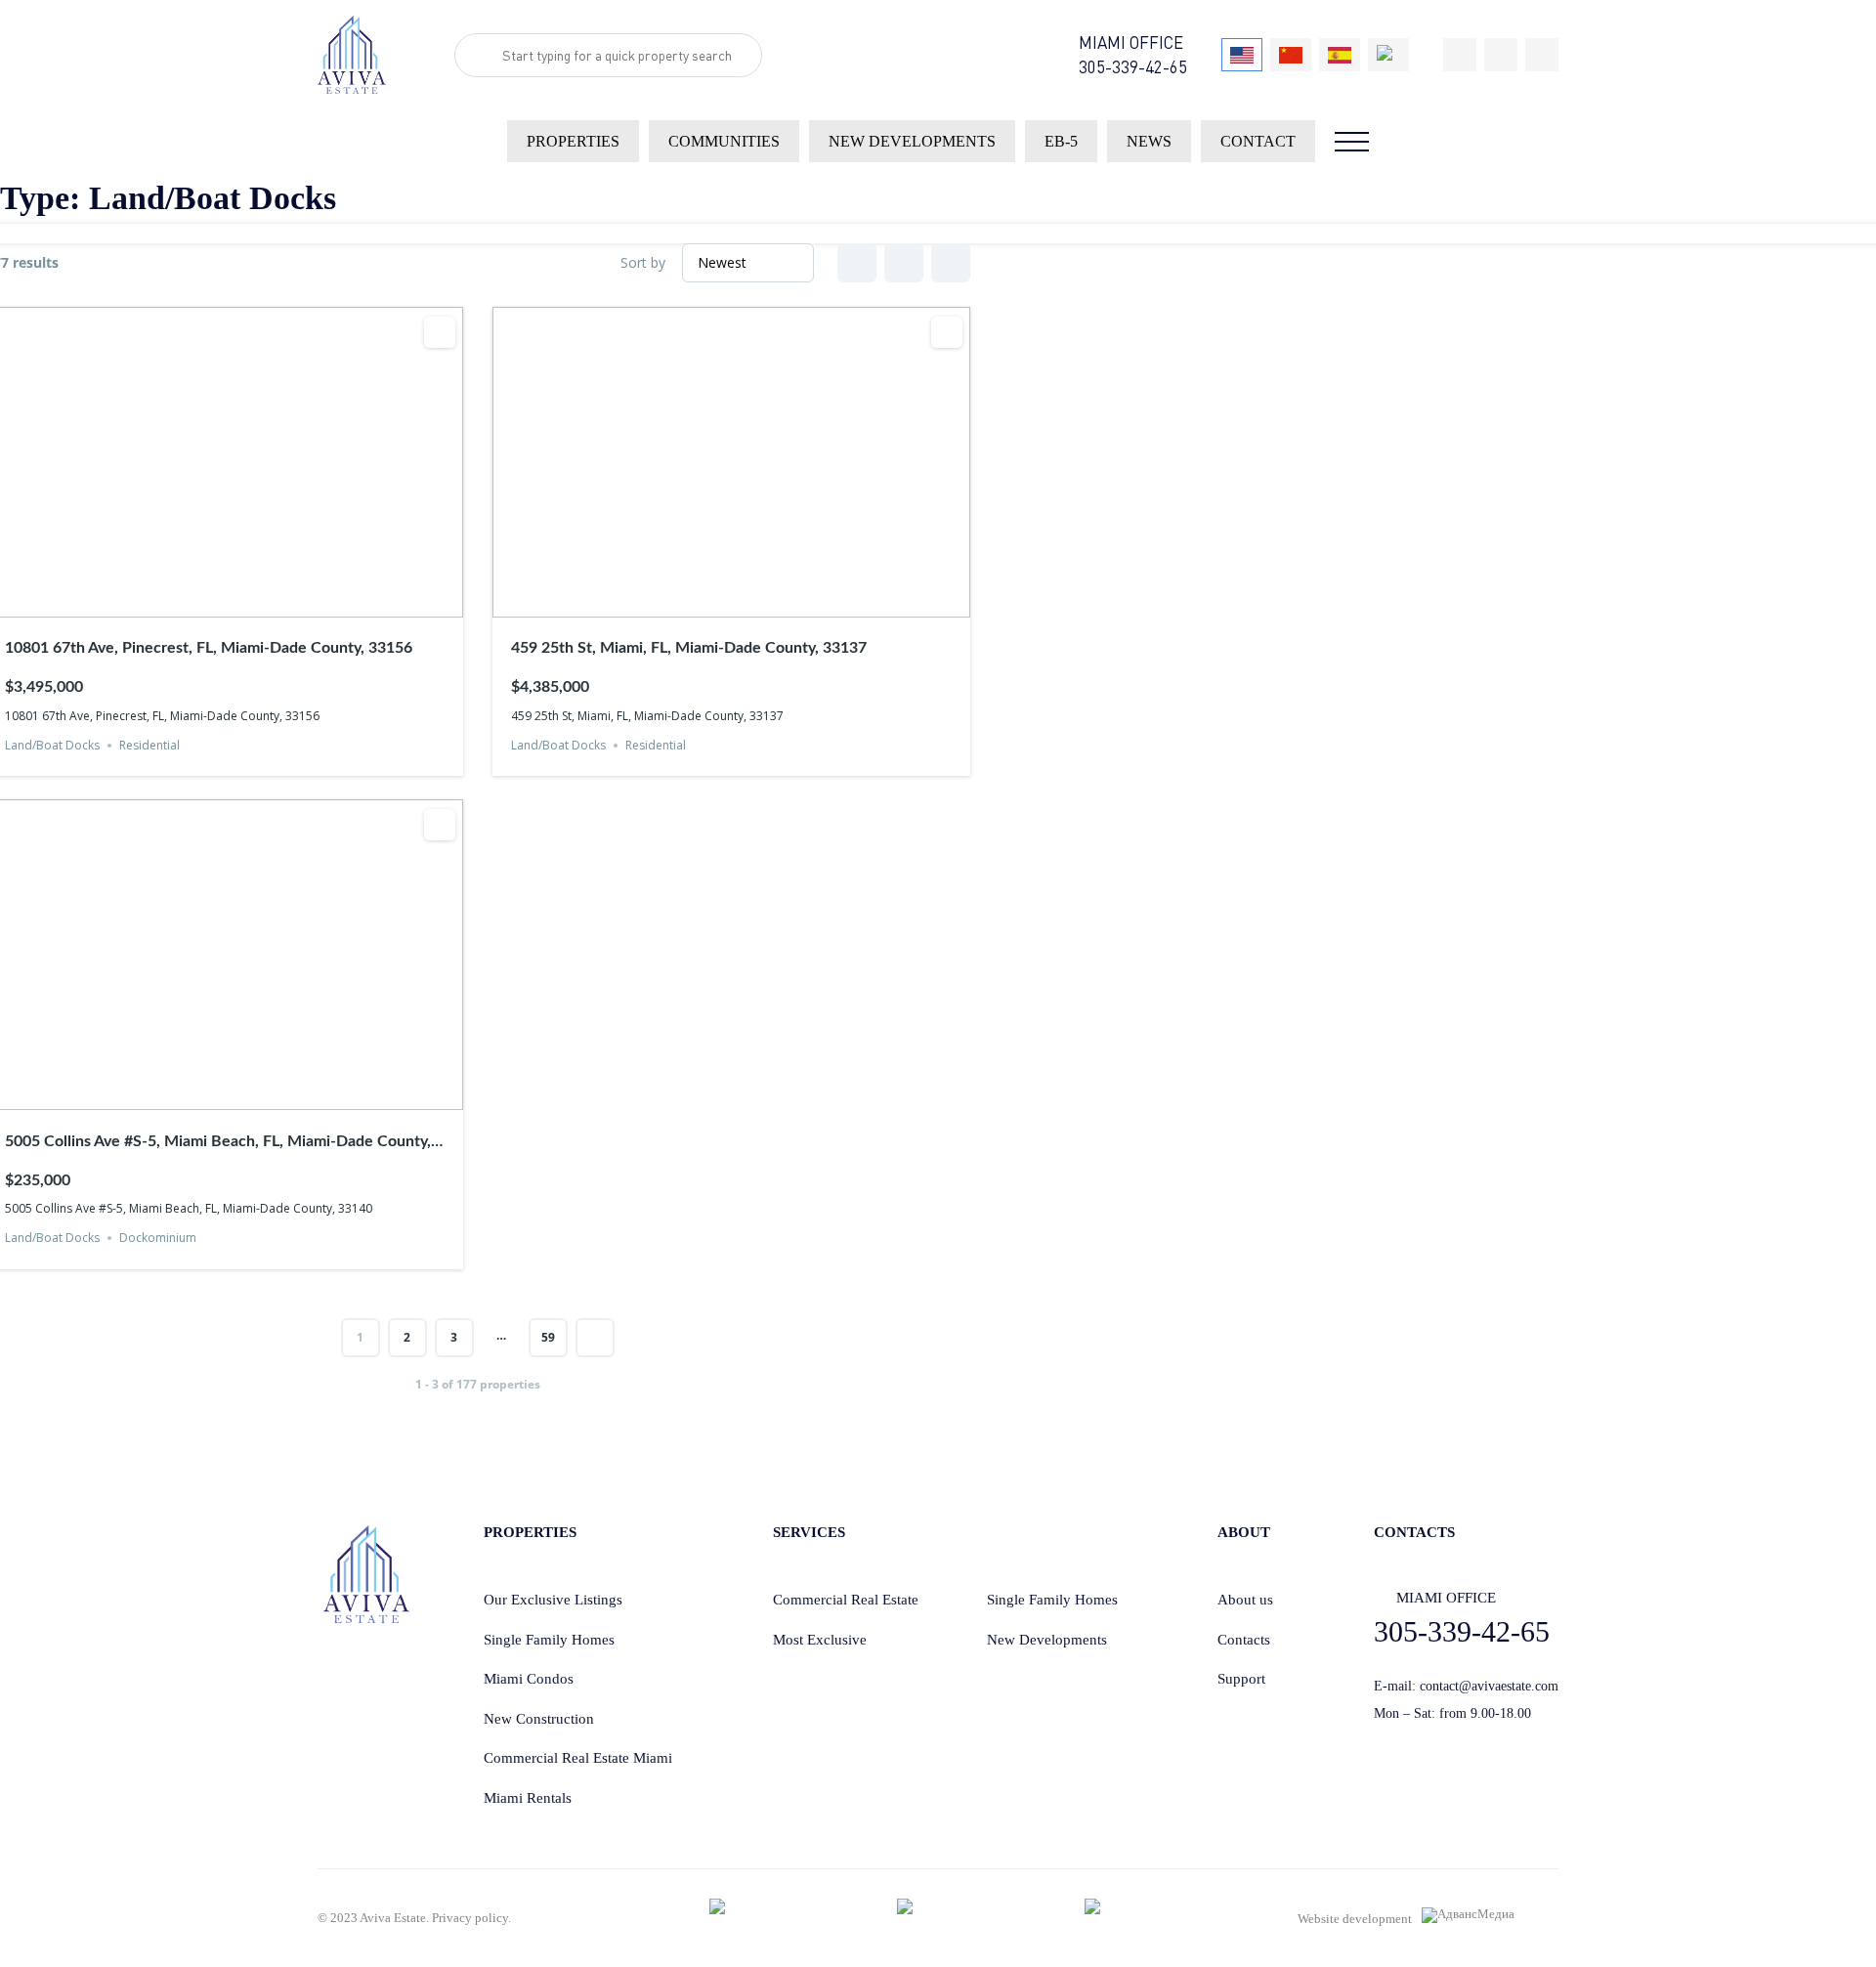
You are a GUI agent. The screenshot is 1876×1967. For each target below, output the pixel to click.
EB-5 (1061, 141)
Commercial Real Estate (846, 1600)
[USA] (1242, 55)
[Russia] (1388, 55)
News (1149, 141)
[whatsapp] (1501, 55)
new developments (912, 141)
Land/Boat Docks (52, 745)
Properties (573, 141)
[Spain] (1340, 55)
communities (724, 141)
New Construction (539, 1719)
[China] (1291, 55)
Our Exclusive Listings (553, 1600)
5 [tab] (259, 603)
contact (1258, 141)
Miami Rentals (528, 1798)
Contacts (1244, 1640)
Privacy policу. (471, 1918)
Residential (149, 745)
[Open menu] (1352, 142)
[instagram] (1542, 55)
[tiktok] (1460, 55)
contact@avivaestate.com (1489, 1686)
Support (1241, 1679)
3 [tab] (224, 603)
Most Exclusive (820, 1640)
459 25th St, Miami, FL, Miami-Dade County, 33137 (689, 648)
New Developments (1047, 1640)
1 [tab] (189, 603)
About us (1245, 1600)
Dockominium (158, 1238)
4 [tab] (241, 603)
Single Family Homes (549, 1640)
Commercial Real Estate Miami (578, 1758)
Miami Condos (529, 1679)
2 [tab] (206, 603)
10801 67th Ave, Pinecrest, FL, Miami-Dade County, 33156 (209, 648)
